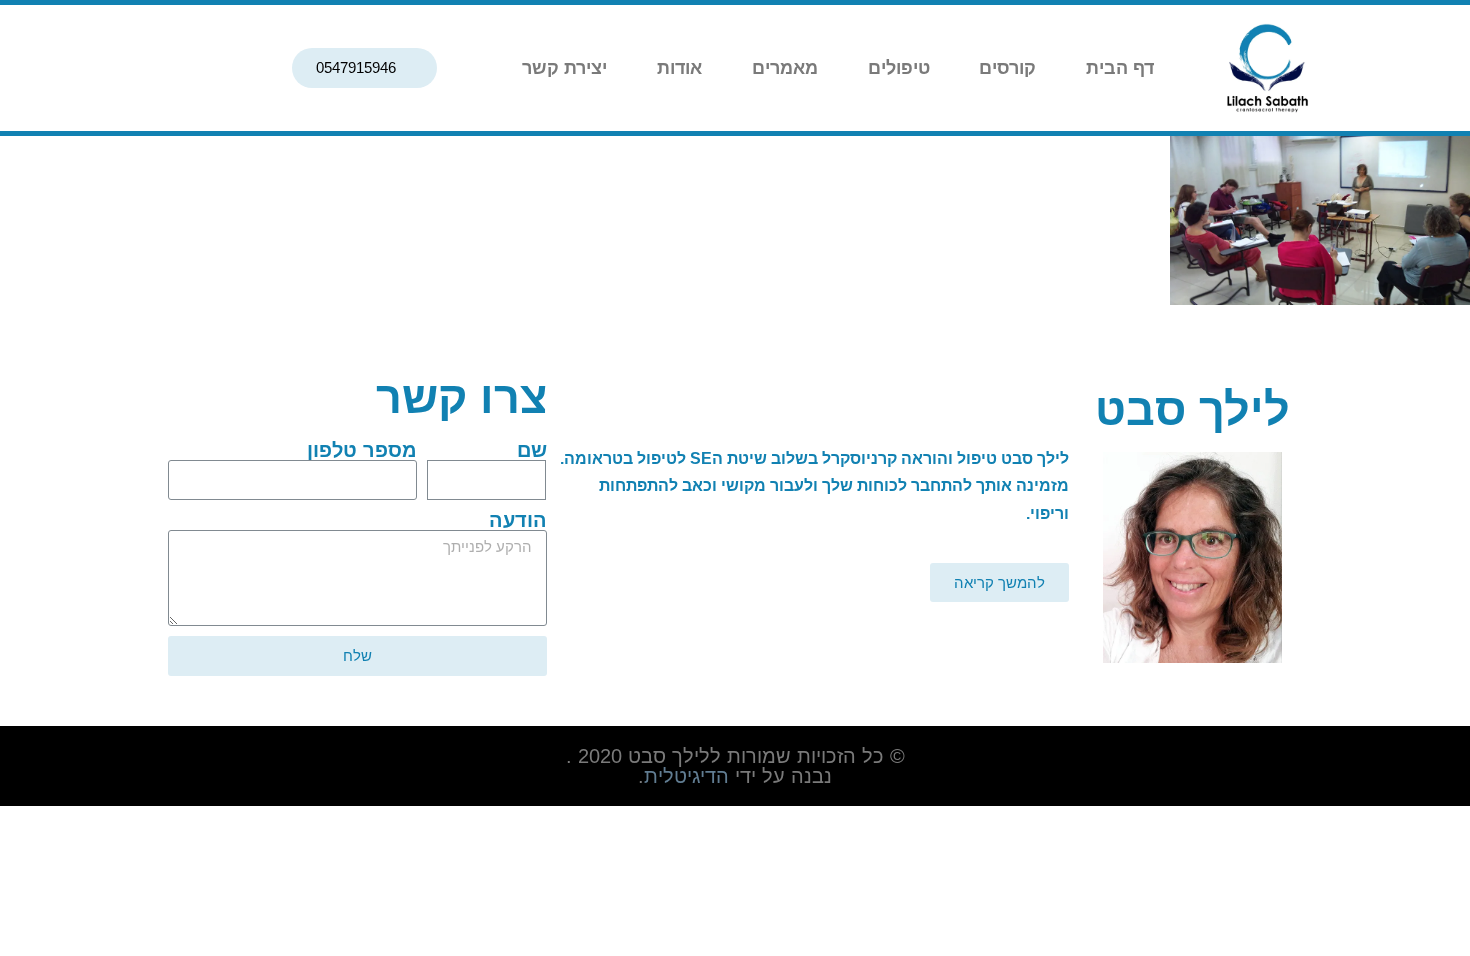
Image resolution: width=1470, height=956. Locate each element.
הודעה (518, 520)
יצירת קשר (564, 68)
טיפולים (899, 68)
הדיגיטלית (686, 776)
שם (532, 450)
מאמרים (785, 68)
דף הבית (1120, 68)
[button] (364, 68)
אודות (679, 68)
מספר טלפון (362, 450)
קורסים (1007, 68)
